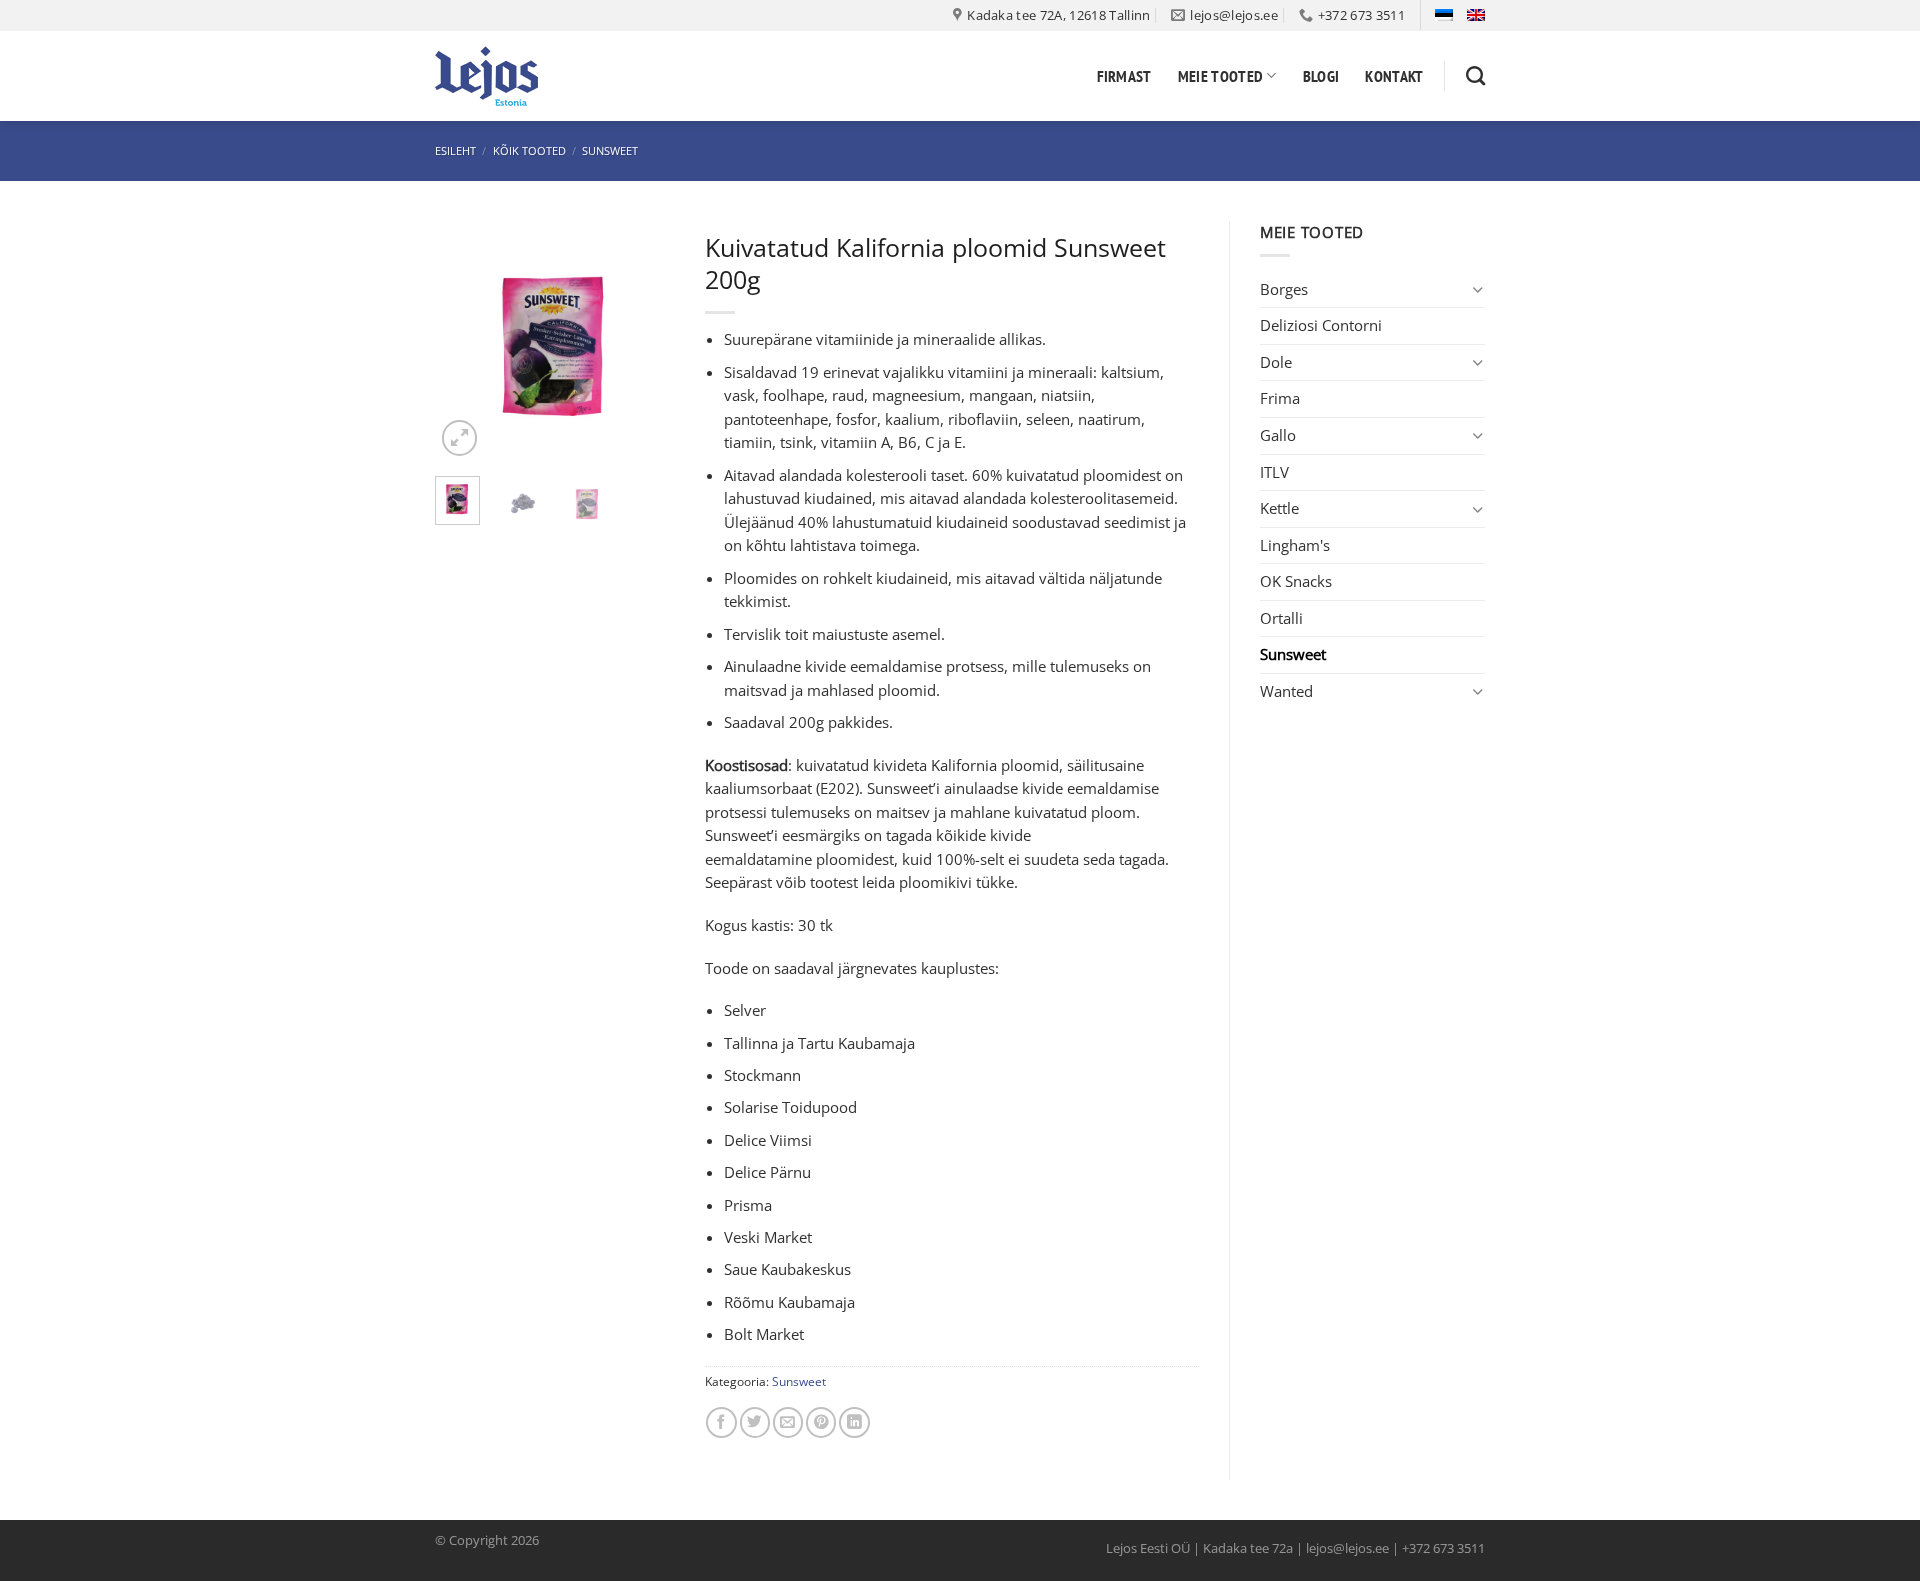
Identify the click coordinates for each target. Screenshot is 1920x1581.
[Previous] (465, 341)
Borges (1284, 289)
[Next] (645, 341)
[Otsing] (1475, 75)
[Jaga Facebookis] (721, 1422)
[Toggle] (1478, 289)
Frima (1280, 398)
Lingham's (1295, 545)
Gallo (1278, 435)
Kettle (1279, 508)
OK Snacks (1296, 581)
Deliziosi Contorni (1321, 325)
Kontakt (1394, 76)
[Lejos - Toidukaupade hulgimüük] (535, 76)
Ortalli (1281, 618)
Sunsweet (610, 150)
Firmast (1124, 76)
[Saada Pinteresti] (821, 1422)
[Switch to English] (1476, 15)
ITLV (1274, 472)
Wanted (1286, 691)
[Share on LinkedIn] (854, 1422)
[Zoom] (460, 438)
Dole (1276, 362)
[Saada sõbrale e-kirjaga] (788, 1422)
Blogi (1321, 76)
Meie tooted (1221, 76)
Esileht (455, 150)
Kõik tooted (529, 150)
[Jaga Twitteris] (755, 1422)
